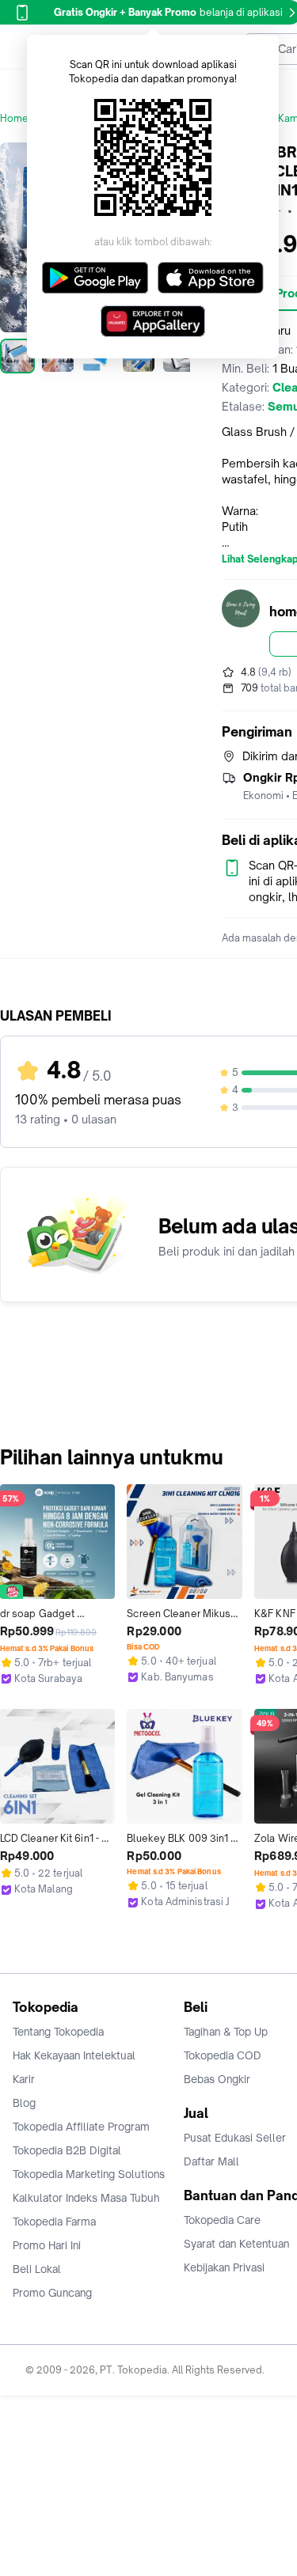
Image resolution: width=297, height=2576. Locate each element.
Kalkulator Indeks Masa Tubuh (86, 2198)
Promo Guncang (52, 2293)
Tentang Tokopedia (58, 2032)
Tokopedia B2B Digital (67, 2150)
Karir (24, 2079)
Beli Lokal (37, 2269)
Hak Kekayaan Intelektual (74, 2055)
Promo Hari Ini (47, 2245)
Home (14, 118)
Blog (24, 2103)
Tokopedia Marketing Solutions (89, 2174)
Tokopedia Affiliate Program (81, 2127)
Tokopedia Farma (54, 2222)
